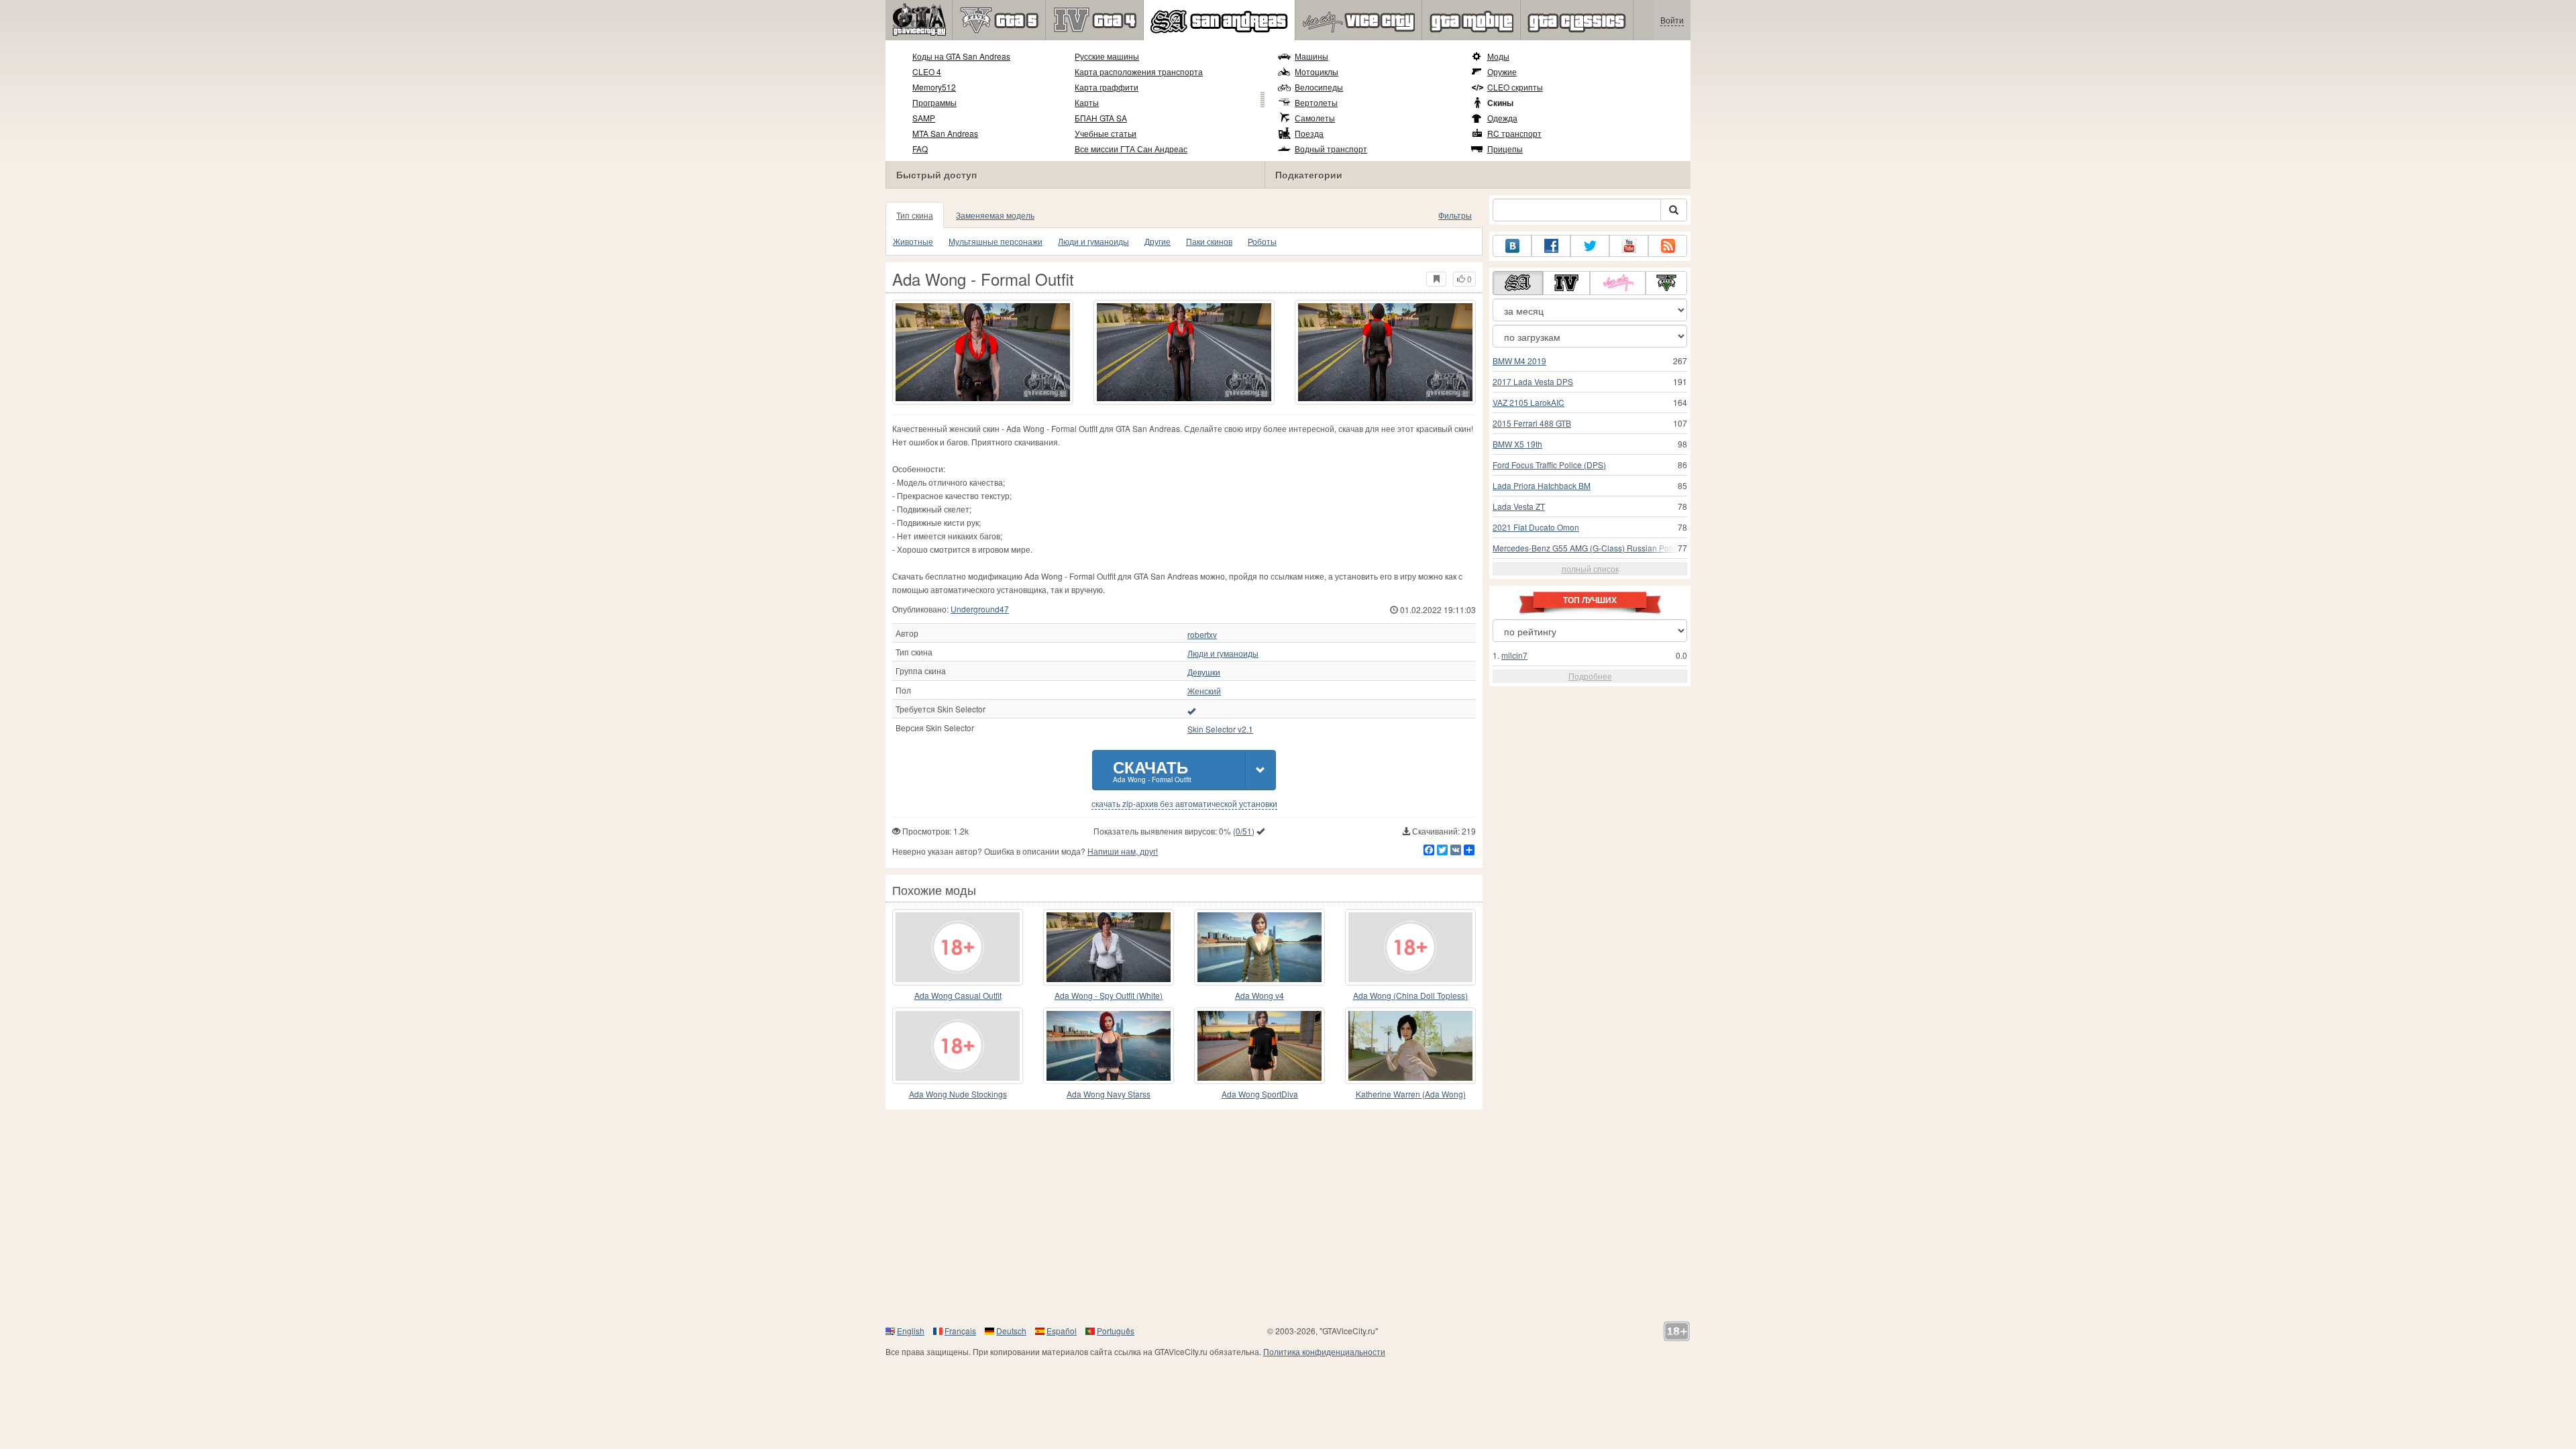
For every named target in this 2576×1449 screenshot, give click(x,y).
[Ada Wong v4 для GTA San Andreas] (1259, 947)
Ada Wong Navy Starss (1109, 1094)
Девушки (1204, 672)
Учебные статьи (1106, 133)
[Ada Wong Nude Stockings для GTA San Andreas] (958, 1046)
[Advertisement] (1288, 1217)
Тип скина (915, 215)
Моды (1498, 56)
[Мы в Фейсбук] (1551, 246)
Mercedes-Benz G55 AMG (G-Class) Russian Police (1587, 548)
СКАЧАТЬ (1152, 770)
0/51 (1244, 831)
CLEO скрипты (1515, 87)
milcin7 (1514, 655)
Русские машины (1107, 56)
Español (1062, 1331)
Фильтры (1455, 215)
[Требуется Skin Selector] (1191, 710)
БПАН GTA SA (1101, 118)
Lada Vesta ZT (1519, 506)
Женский (1204, 691)
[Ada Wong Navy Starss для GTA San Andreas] (1109, 1046)
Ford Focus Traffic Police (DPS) (1549, 465)
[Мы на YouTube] (1629, 246)
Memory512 (934, 87)
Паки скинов (1209, 241)
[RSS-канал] (1668, 246)
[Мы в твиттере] (1590, 246)
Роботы (1262, 241)
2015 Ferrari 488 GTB (1532, 423)
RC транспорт (1514, 133)
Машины (1311, 56)
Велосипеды (1319, 87)
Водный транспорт (1331, 149)
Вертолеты (1316, 102)
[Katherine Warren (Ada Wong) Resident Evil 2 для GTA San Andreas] (1410, 1046)
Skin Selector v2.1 (1220, 729)
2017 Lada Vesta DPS (1533, 381)
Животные (913, 241)
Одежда (1502, 118)
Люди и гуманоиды (1093, 241)
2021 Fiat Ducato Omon (1536, 527)
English (911, 1331)
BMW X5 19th (1517, 444)
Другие (1158, 241)
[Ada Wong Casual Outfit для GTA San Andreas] (958, 947)
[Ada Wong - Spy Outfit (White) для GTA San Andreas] (1109, 947)
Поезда (1309, 133)
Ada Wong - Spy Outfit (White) (1109, 995)
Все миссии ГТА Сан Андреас (1131, 149)
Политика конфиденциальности (1324, 1351)
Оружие (1502, 71)
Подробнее (1590, 676)
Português (1116, 1331)
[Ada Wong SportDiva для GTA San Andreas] (1259, 1046)
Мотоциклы (1317, 71)
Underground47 (980, 609)
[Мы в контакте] (1512, 246)
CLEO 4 (927, 71)
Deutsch (1011, 1331)
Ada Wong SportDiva (1260, 1094)
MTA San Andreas (945, 133)
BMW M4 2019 (1519, 361)
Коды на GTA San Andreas (961, 56)
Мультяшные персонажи (996, 241)
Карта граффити (1107, 87)
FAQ (920, 149)
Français (960, 1331)
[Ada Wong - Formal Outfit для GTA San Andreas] (983, 352)
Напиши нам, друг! (1123, 851)
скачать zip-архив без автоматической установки (1184, 804)
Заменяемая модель (995, 215)
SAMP (924, 118)
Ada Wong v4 (1259, 995)
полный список (1590, 569)
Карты (1087, 102)
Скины (1500, 103)
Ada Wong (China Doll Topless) (1410, 995)
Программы (934, 102)
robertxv (1202, 635)
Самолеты (1315, 118)
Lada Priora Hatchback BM (1542, 485)
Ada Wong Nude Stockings (958, 1094)
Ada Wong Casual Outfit (958, 995)
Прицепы (1505, 149)
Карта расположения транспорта (1139, 71)
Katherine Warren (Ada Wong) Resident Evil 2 (1411, 1094)
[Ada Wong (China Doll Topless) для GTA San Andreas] (1410, 947)
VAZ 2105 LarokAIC (1528, 402)
